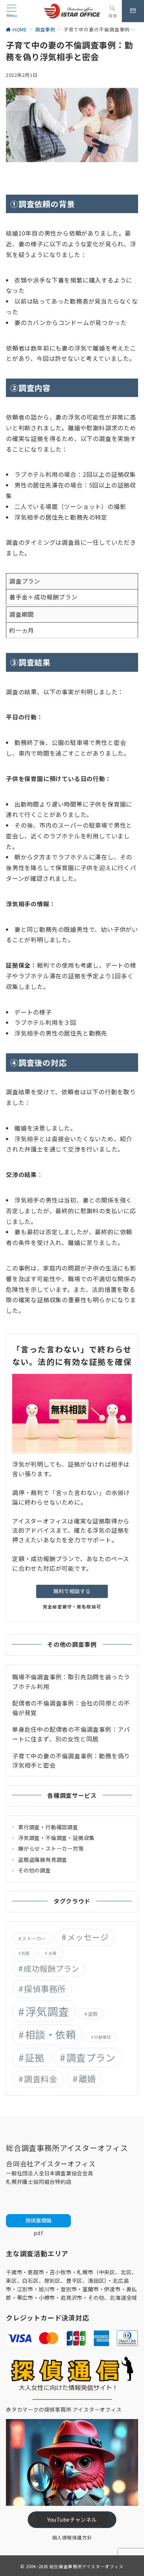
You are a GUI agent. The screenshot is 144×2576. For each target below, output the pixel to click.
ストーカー (34, 1938)
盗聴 (93, 2014)
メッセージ (88, 1937)
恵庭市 (36, 2272)
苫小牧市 (60, 2272)
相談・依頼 (51, 2034)
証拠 (35, 2057)
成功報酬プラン (51, 1968)
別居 (25, 1953)
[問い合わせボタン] (133, 11)
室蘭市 (90, 2289)
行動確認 (102, 2037)
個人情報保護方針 (72, 2537)
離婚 (87, 2079)
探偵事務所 (45, 1988)
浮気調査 (47, 2011)
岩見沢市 (71, 2298)
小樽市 (47, 2298)
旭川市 (47, 2289)
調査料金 (41, 2079)
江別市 (25, 2289)
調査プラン (91, 2057)
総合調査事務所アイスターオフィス (87, 2566)
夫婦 (52, 1953)
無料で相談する (72, 1591)
